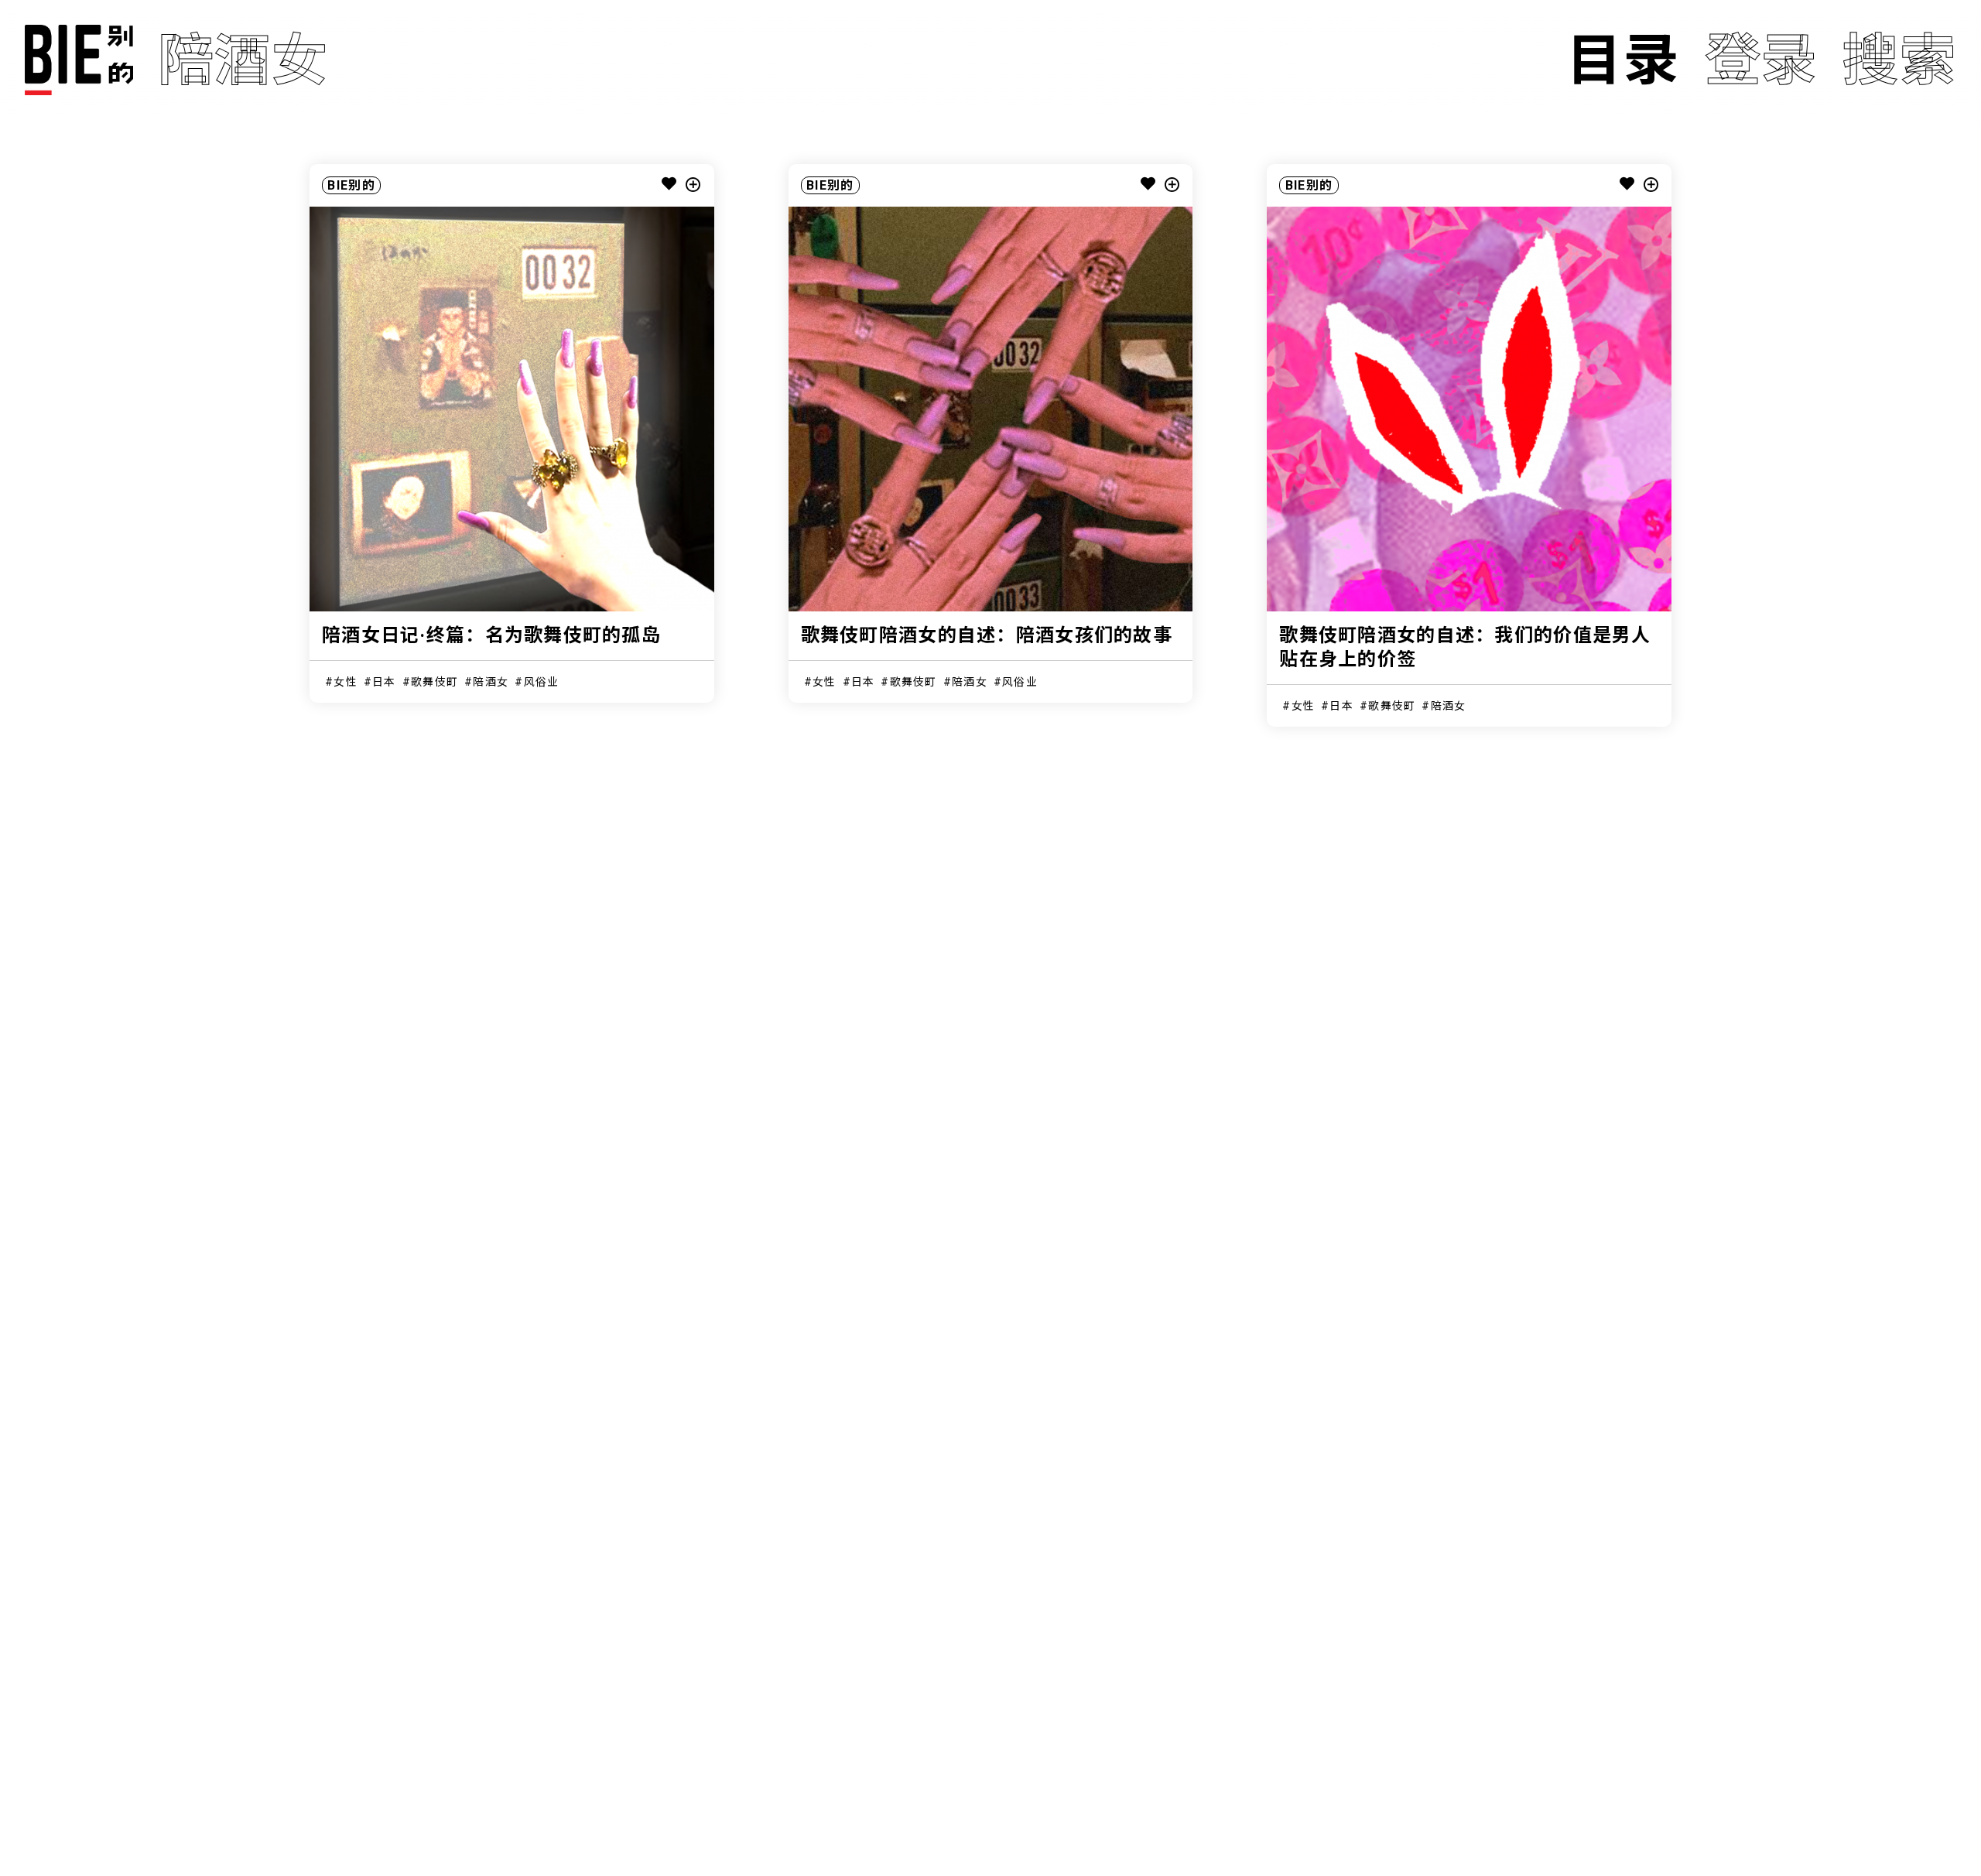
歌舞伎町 (435, 682)
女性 (346, 682)
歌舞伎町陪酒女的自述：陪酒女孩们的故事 (987, 635)
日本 (384, 682)
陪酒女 (491, 682)
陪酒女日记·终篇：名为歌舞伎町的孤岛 (491, 635)
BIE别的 (351, 185)
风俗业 (542, 682)
